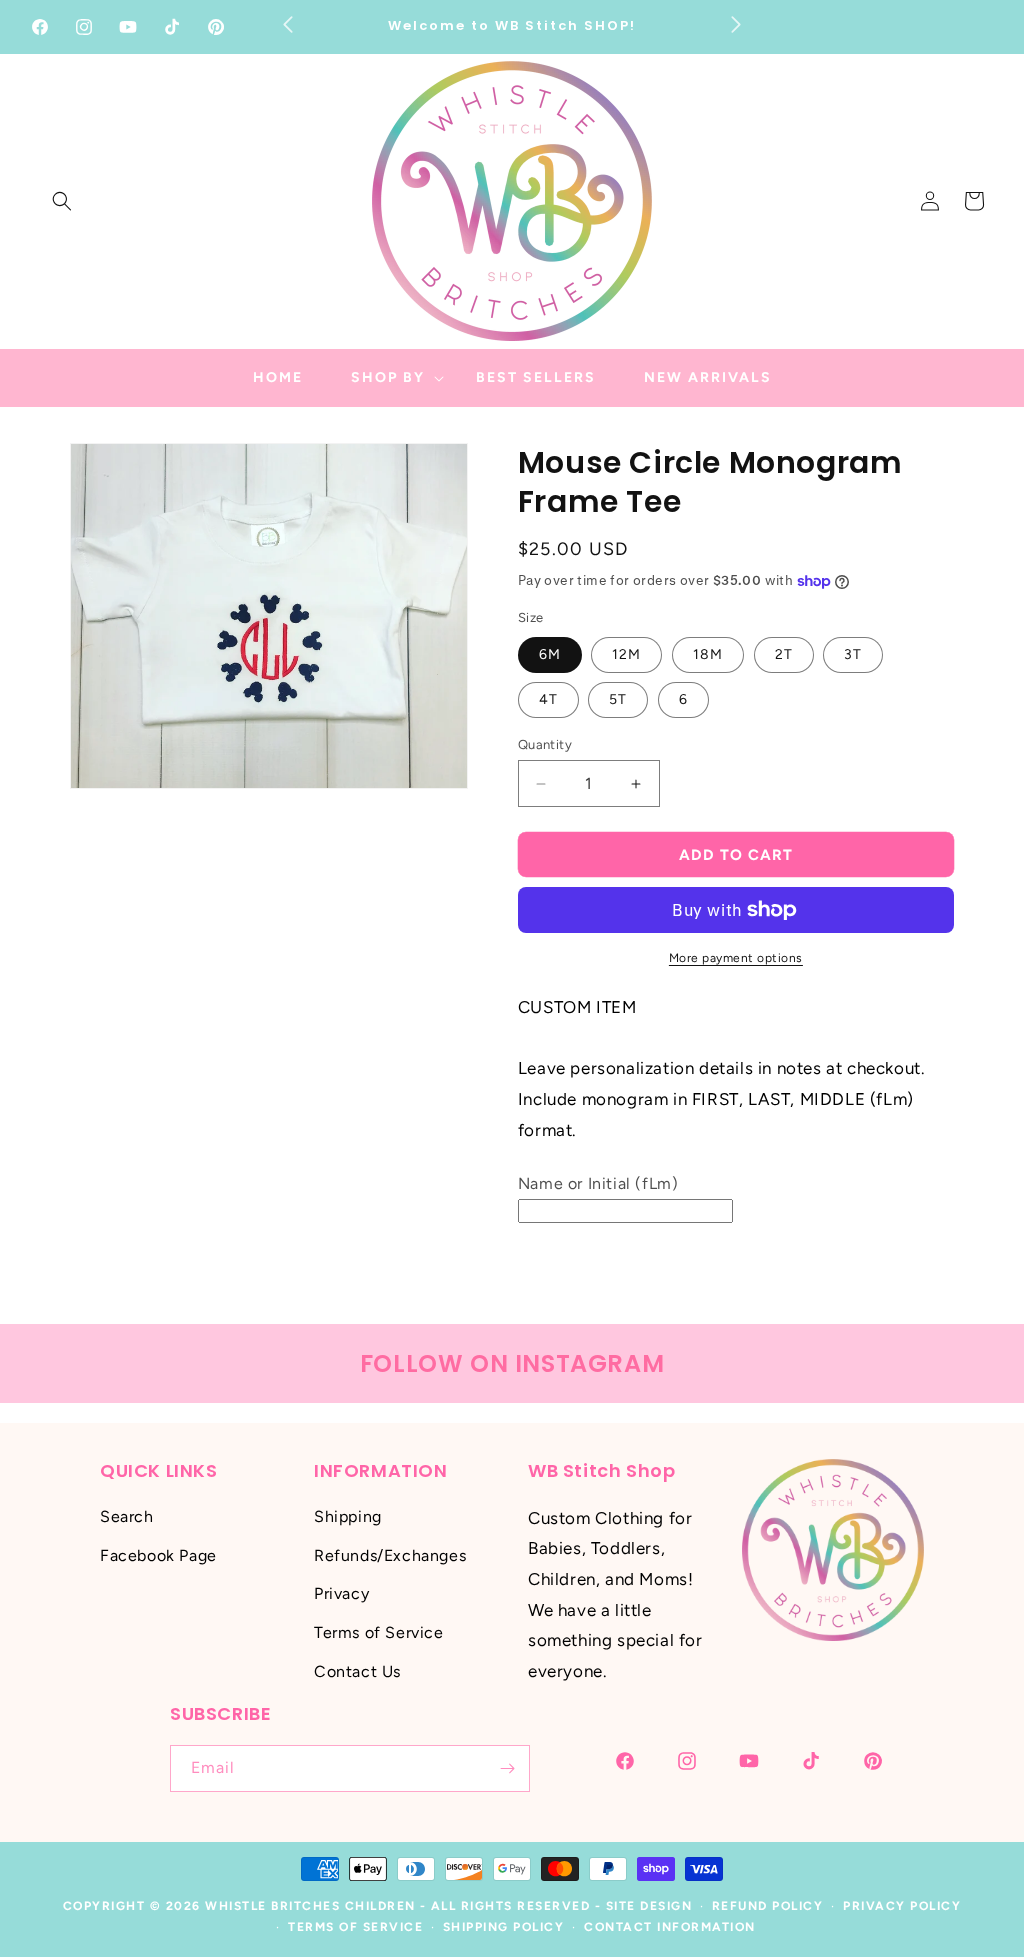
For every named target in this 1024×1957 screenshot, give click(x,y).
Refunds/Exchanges (390, 1555)
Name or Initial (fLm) (598, 1183)
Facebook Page (158, 1555)
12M (626, 654)
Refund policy (768, 1906)
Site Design (649, 1906)
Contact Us (357, 1671)
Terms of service (355, 1927)
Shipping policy (504, 1927)
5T (618, 699)
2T (784, 654)
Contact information (670, 1927)
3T (853, 654)
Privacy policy (902, 1906)
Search (127, 1516)
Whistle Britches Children (310, 1906)
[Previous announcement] (288, 24)
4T (548, 699)
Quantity (545, 744)
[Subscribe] (507, 1768)
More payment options (736, 958)
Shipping (348, 1516)
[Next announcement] (736, 24)
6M (550, 654)
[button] (62, 201)
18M (708, 654)
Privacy (341, 1593)
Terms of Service (379, 1632)
